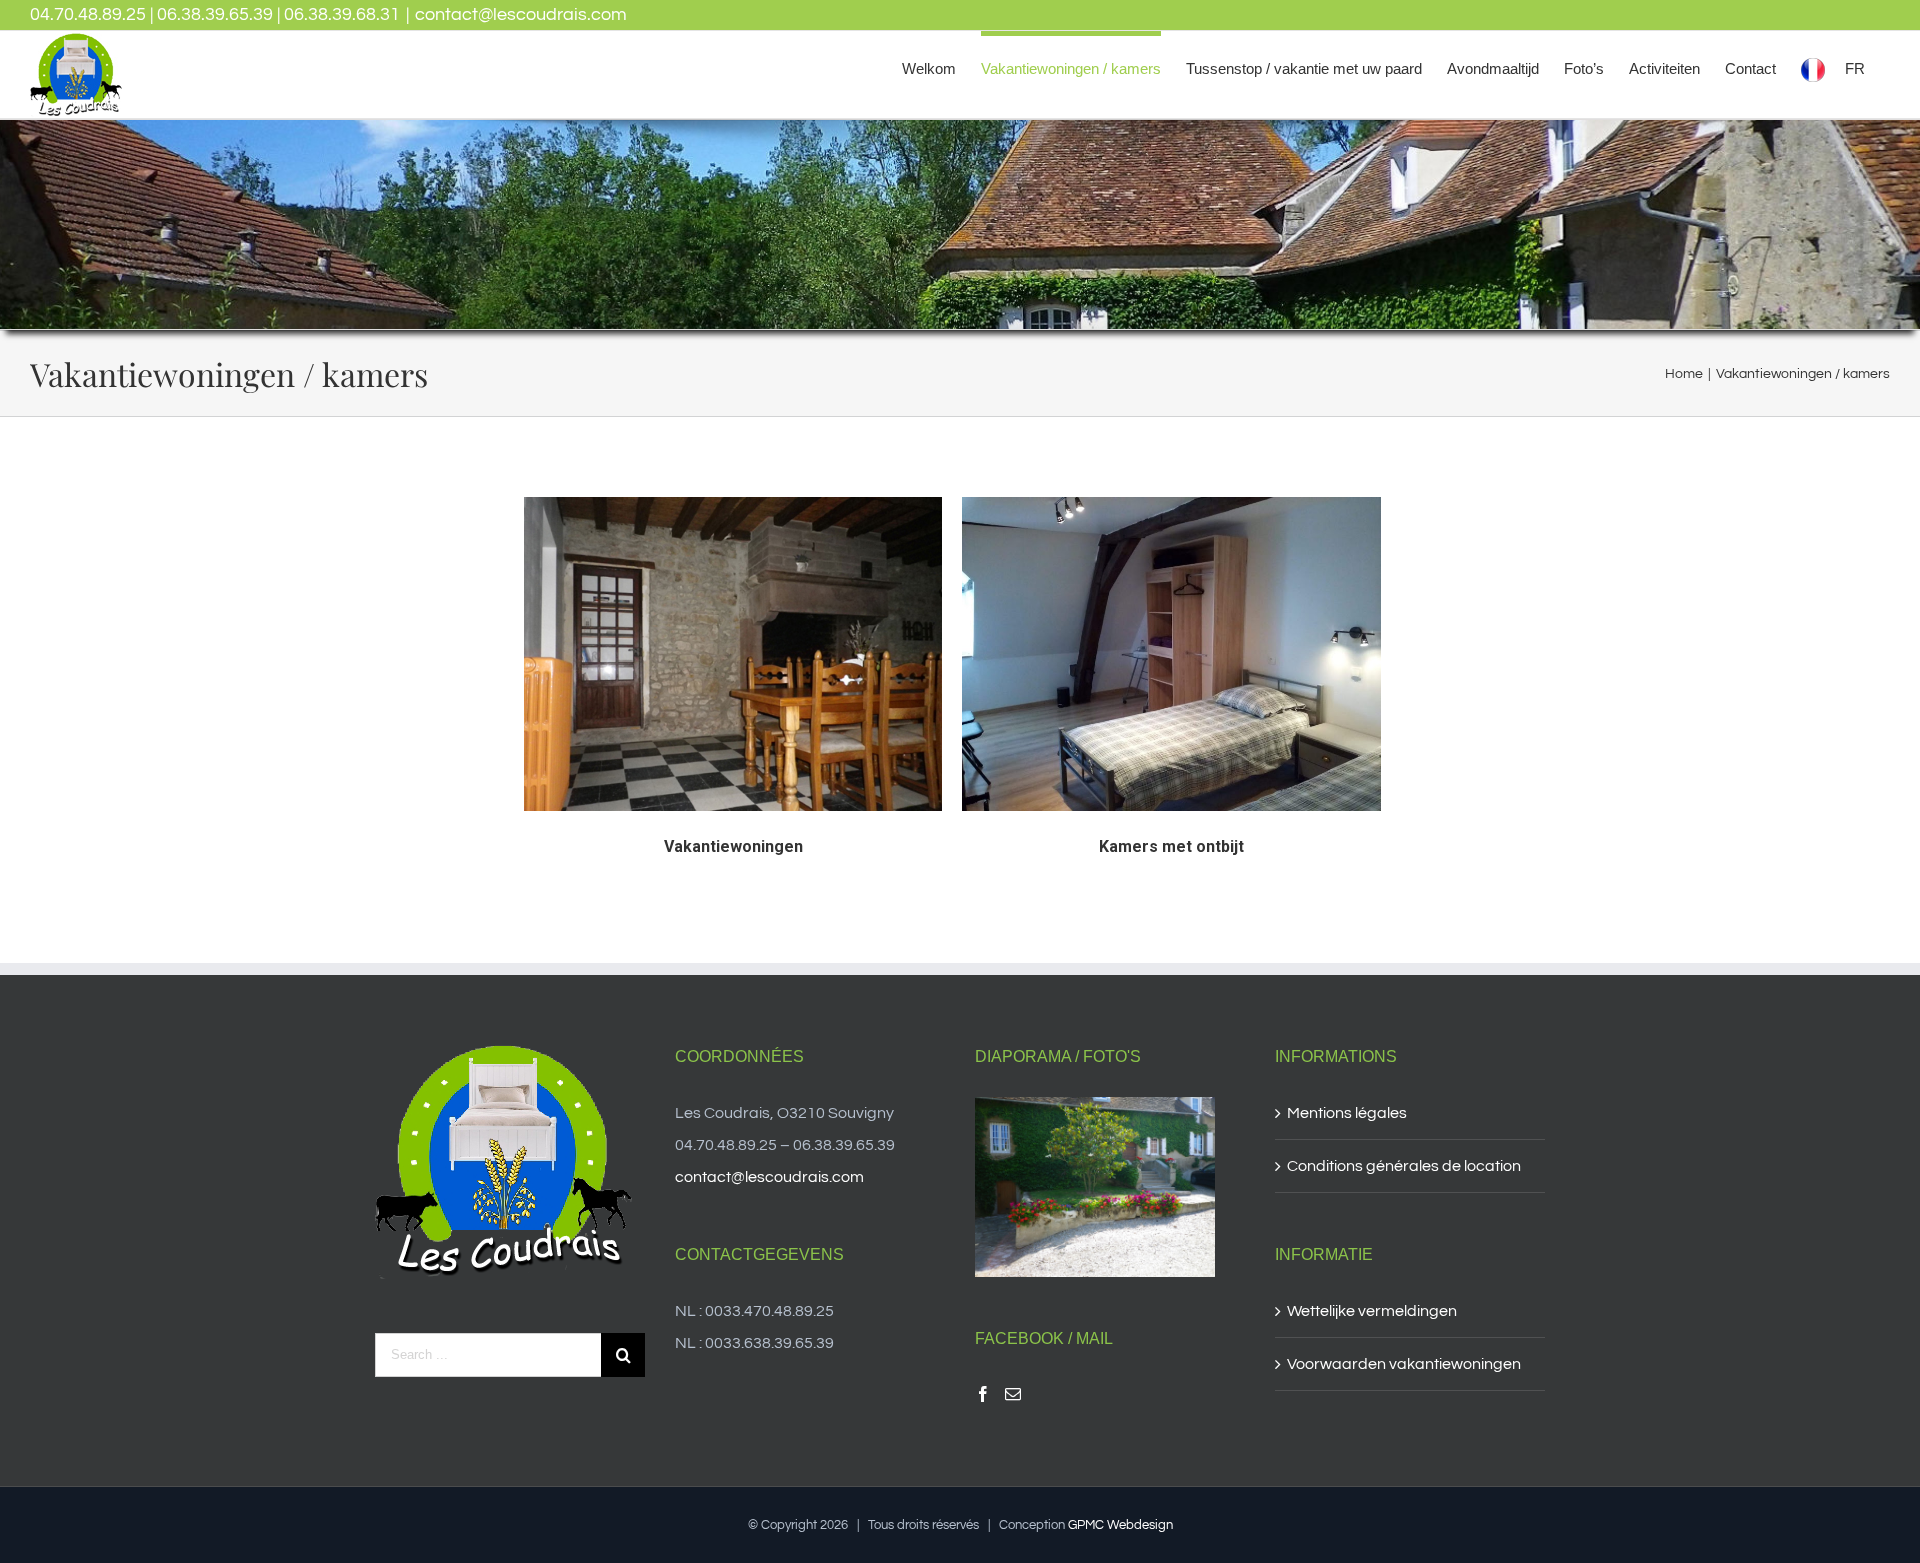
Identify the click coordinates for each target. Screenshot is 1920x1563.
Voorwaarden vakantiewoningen (1404, 1364)
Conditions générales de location (1404, 1166)
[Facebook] (983, 1394)
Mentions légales (1347, 1113)
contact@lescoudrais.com (521, 14)
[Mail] (1013, 1394)
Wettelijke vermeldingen (1372, 1311)
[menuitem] (929, 66)
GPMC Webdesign (1120, 1525)
